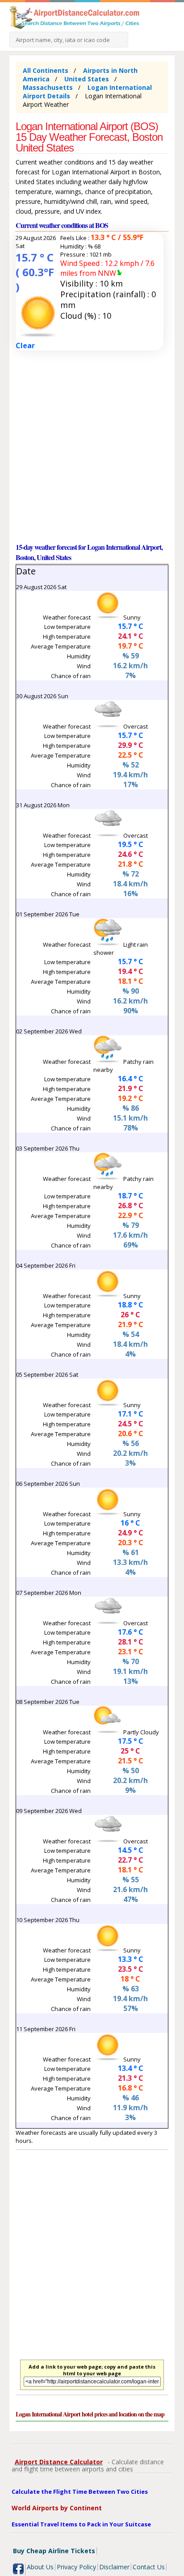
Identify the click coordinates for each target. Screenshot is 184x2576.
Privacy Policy (76, 2567)
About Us (40, 2567)
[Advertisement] (92, 446)
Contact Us (149, 2567)
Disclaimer (114, 2567)
